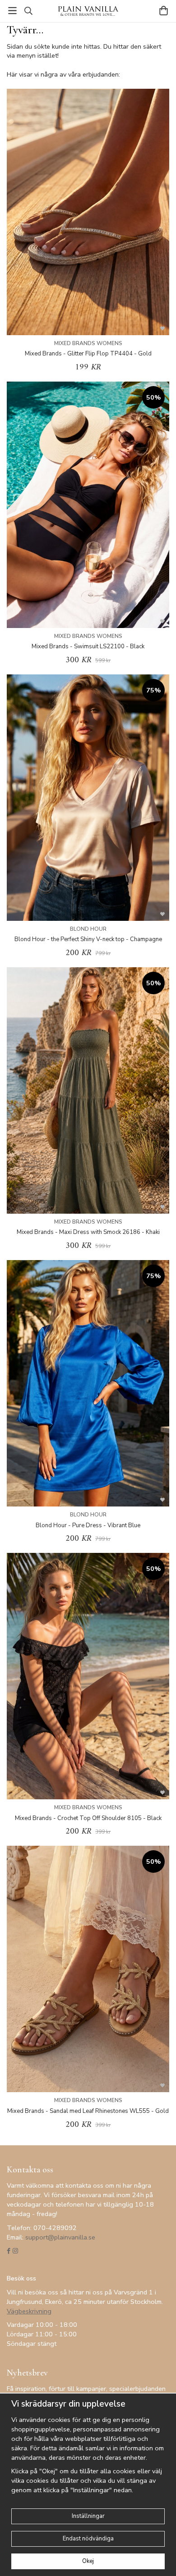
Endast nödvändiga (88, 2539)
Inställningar (88, 2516)
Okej (88, 2561)
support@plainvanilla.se (60, 2237)
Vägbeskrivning (29, 2311)
